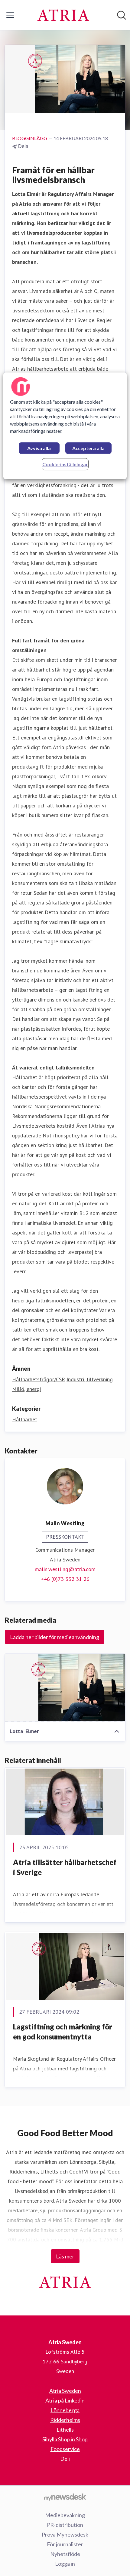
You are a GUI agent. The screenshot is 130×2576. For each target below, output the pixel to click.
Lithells (65, 2430)
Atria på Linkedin (65, 2400)
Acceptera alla (88, 448)
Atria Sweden (65, 2391)
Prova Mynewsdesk (65, 2534)
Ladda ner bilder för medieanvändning (55, 1637)
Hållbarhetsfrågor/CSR (39, 1379)
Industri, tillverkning (90, 1379)
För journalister (65, 2544)
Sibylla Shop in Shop (65, 2439)
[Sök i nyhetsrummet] (122, 15)
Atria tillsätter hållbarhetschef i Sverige (65, 1867)
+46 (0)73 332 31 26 (65, 1579)
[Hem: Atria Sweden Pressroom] (63, 15)
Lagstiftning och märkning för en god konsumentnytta (63, 2032)
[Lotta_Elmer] (65, 1688)
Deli (65, 2459)
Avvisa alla (39, 448)
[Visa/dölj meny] (10, 15)
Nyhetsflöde (65, 2554)
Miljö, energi (26, 1389)
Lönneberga (65, 2410)
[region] (65, 426)
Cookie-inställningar (65, 464)
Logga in (65, 2564)
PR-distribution (65, 2525)
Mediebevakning (65, 2515)
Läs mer (65, 2256)
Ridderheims (65, 2420)
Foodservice (65, 2449)
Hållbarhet (25, 1419)
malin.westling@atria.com (65, 1569)
